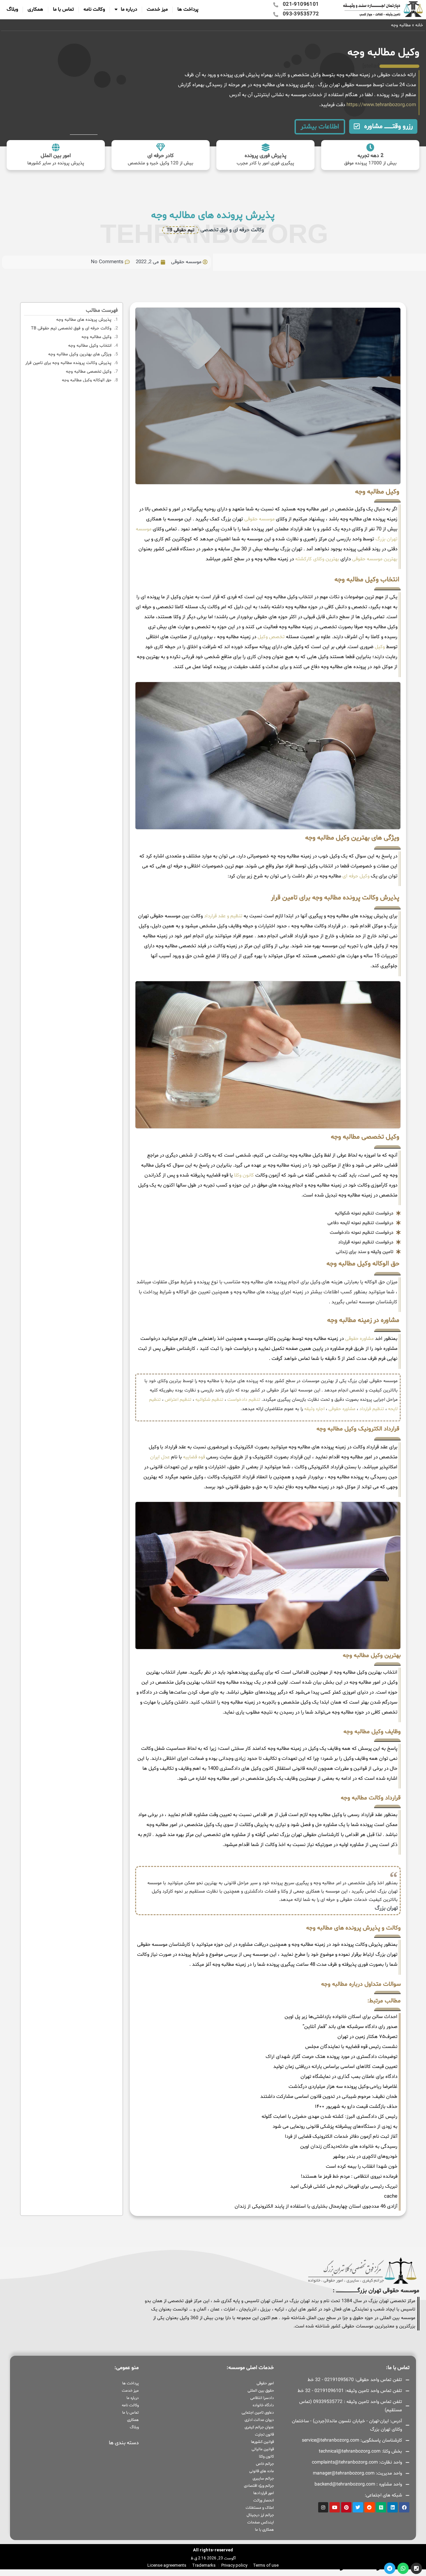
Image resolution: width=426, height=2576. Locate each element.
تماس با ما (63, 9)
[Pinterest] (346, 2507)
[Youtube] (335, 2507)
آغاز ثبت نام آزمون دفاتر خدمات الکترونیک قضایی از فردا (341, 2137)
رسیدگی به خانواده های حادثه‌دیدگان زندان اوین (349, 2147)
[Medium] (381, 2507)
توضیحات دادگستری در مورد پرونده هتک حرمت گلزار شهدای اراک (331, 2057)
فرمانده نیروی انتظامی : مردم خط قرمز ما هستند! (349, 2177)
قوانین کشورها (262, 2442)
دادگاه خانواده (263, 2405)
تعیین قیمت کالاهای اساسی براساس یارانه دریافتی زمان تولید (335, 2067)
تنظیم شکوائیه (209, 1400)
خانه (419, 25)
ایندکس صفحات (261, 2522)
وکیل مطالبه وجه (97, 337)
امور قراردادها (264, 2493)
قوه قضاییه (194, 1457)
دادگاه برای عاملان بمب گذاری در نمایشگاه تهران (349, 2077)
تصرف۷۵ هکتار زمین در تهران (367, 2037)
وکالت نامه (94, 9)
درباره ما (129, 9)
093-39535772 (325, 2568)
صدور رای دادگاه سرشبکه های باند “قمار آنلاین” (350, 2027)
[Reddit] (370, 2507)
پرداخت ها (188, 9)
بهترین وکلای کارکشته (317, 559)
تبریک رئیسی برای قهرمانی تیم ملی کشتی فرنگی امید (344, 2187)
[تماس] (416, 2568)
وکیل (380, 647)
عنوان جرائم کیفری (259, 2427)
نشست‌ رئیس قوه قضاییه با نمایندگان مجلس (351, 2047)
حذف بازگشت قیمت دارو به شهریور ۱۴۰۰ (356, 2107)
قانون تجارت (264, 2435)
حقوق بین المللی (261, 2391)
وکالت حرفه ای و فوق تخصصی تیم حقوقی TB (71, 328)
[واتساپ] (403, 2568)
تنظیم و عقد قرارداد (223, 916)
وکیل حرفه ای (356, 876)
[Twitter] (358, 2507)
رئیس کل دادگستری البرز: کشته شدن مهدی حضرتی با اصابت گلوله (329, 2117)
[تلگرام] (390, 2568)
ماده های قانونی (262, 2471)
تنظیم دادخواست (244, 1400)
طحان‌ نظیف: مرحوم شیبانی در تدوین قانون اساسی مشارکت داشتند (329, 2097)
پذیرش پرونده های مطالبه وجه (84, 320)
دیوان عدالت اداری (259, 2420)
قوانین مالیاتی (263, 2449)
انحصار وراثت (264, 2500)
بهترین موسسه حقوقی (375, 559)
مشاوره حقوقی (359, 1339)
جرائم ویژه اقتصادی (259, 2486)
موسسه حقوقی (259, 519)
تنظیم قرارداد (372, 1409)
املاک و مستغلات (260, 2508)
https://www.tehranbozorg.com (381, 105)
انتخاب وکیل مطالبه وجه (90, 346)
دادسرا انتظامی (262, 2398)
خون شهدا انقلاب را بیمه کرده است (362, 2167)
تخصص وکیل (271, 637)
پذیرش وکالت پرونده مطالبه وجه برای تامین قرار (68, 363)
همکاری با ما (264, 2530)
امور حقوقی (265, 2383)
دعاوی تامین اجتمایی (258, 2413)
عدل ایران (160, 1457)
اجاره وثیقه (314, 1409)
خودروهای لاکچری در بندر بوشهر (365, 2157)
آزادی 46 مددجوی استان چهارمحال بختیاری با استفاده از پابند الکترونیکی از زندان (316, 2207)
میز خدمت (157, 9)
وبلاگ (12, 9)
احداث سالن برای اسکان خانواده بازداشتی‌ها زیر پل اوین (341, 2017)
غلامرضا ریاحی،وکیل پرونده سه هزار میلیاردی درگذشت (343, 2087)
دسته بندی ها (124, 2443)
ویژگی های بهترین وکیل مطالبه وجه (80, 354)
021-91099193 (362, 2568)
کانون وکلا (244, 1175)
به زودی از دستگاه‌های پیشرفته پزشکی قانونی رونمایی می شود (335, 2127)
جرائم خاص (265, 2464)
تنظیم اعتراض (178, 1400)
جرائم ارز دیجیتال (260, 2515)
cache (391, 2197)
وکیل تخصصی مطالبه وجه (89, 372)
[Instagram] (323, 2507)
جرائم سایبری (263, 2479)
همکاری (35, 9)
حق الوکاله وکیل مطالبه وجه (87, 380)
